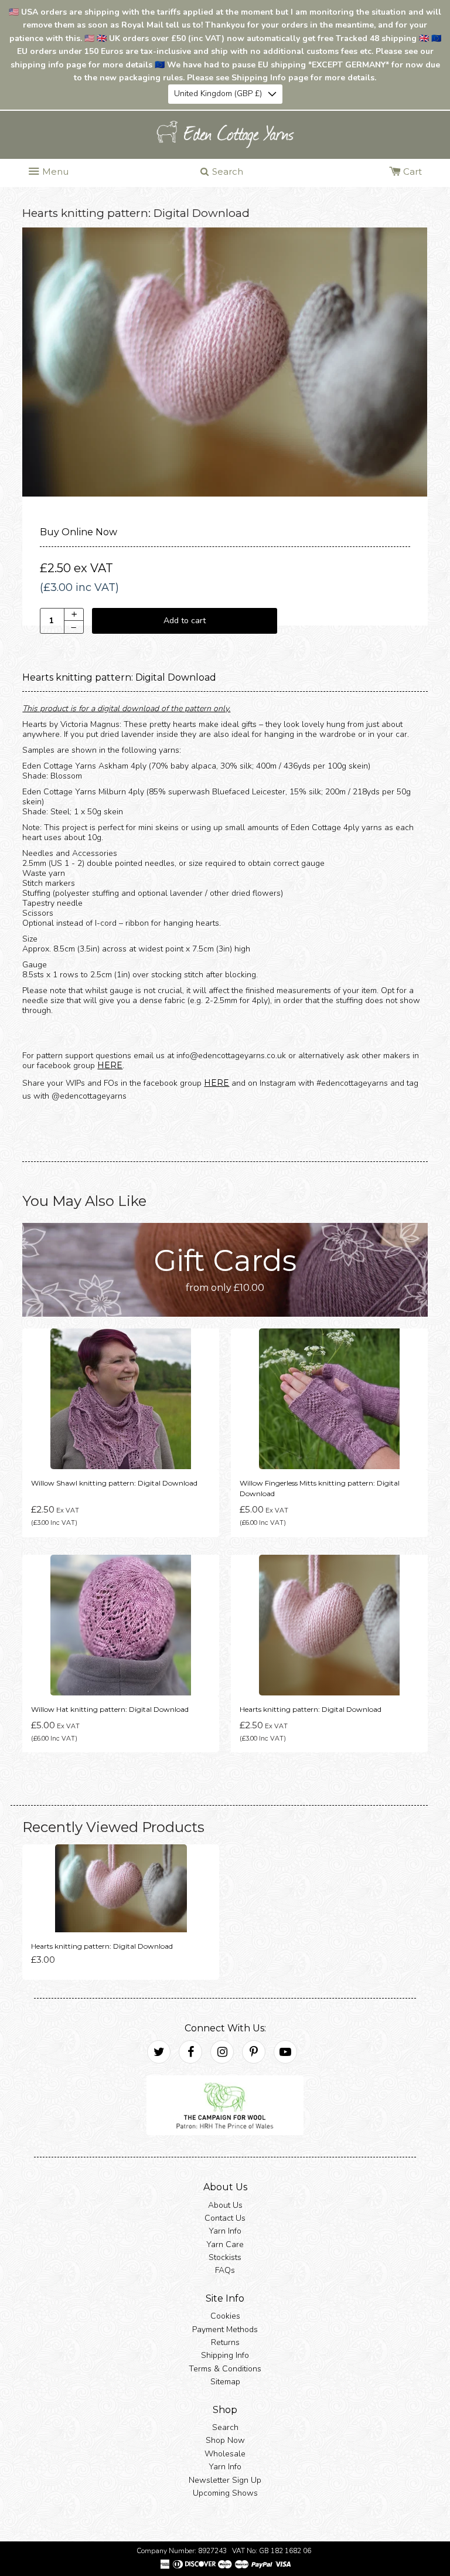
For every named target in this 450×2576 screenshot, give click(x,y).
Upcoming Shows (225, 2493)
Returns (225, 2342)
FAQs (225, 2270)
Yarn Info (225, 2231)
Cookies (225, 2316)
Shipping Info (225, 2355)
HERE (110, 1065)
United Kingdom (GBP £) (218, 94)
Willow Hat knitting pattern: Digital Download (110, 1709)
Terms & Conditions (225, 2369)
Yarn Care (225, 2244)
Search (225, 2427)
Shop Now (225, 2440)
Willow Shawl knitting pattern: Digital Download (114, 1483)
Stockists (225, 2257)
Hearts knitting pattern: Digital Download (311, 1709)
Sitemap (225, 2382)
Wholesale (225, 2454)
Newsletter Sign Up (225, 2480)
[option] (225, 362)
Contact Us (225, 2218)
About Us (225, 2205)
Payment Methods (225, 2329)
